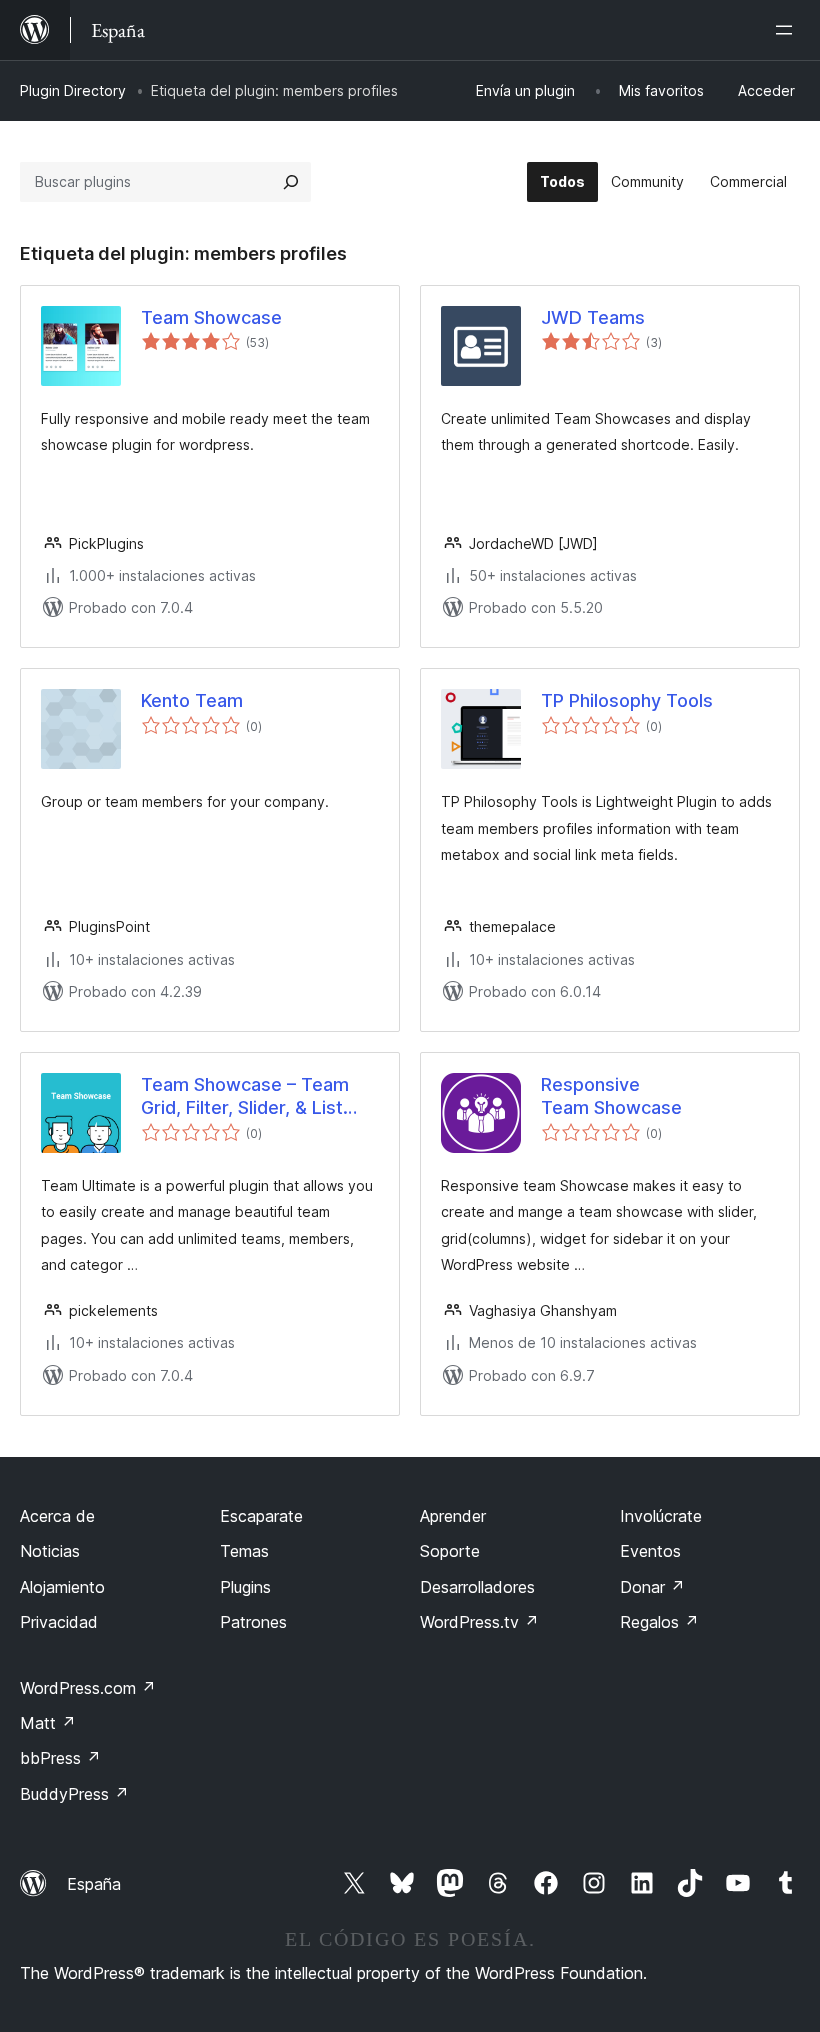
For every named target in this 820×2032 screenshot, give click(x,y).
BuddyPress (74, 1794)
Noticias (50, 1551)
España (94, 1884)
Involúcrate (661, 1516)
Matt (48, 1723)
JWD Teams (593, 317)
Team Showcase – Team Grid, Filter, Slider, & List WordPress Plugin (245, 1097)
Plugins (245, 1587)
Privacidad (59, 1622)
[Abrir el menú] (788, 30)
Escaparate (261, 1516)
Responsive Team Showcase (611, 1096)
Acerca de (57, 1516)
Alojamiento (62, 1587)
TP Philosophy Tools (627, 700)
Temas (244, 1551)
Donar (652, 1587)
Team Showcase (211, 317)
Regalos (659, 1622)
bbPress (60, 1758)
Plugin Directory (73, 90)
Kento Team (192, 700)
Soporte (450, 1551)
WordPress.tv (479, 1622)
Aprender (453, 1516)
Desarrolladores (477, 1587)
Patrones (253, 1622)
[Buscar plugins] (291, 182)
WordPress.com (88, 1688)
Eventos (650, 1551)
